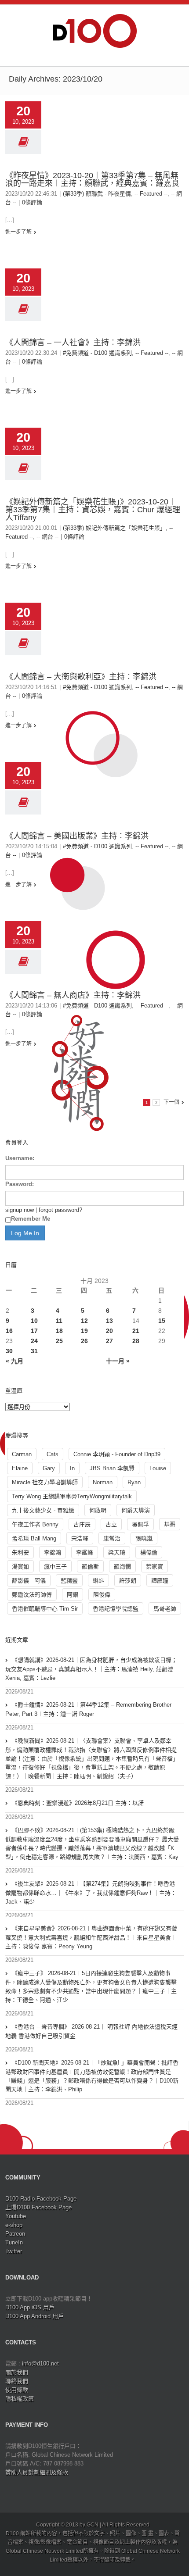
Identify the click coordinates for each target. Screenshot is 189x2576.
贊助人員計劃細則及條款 (37, 2472)
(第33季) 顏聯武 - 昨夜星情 (97, 194)
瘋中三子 (55, 1567)
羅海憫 (122, 1567)
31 (34, 1351)
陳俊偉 (102, 1595)
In (72, 1468)
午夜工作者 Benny (35, 1524)
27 (109, 1341)
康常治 (112, 1538)
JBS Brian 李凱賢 (112, 1468)
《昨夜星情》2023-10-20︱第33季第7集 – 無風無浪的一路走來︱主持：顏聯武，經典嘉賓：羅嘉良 (92, 179)
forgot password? (60, 1210)
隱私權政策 (20, 2399)
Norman (103, 1482)
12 (84, 1321)
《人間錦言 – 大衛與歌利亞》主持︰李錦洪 (81, 677)
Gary (49, 1468)
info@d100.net (40, 2363)
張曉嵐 (144, 1538)
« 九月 (15, 1361)
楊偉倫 (149, 1552)
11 (59, 1321)
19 (84, 1331)
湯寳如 (20, 1567)
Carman (22, 1454)
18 (59, 1331)
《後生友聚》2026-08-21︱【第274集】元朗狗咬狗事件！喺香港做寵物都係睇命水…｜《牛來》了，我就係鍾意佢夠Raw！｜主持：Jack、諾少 (91, 1893)
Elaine (20, 1468)
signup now (20, 1210)
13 (109, 1321)
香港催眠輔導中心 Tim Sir (45, 1609)
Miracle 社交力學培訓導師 (45, 1482)
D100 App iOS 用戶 (30, 2307)
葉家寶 (154, 1567)
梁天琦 (117, 1552)
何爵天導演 (136, 1510)
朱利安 (20, 1552)
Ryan (134, 1482)
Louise (158, 1468)
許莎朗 (128, 1581)
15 (162, 1321)
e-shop (14, 2225)
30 (9, 1351)
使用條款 (17, 2390)
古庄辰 (82, 1524)
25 (59, 1341)
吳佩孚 (140, 1524)
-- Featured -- (151, 194)
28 (136, 1341)
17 (34, 1331)
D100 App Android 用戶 (35, 2316)
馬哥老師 (165, 1609)
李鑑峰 (85, 1552)
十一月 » (118, 1361)
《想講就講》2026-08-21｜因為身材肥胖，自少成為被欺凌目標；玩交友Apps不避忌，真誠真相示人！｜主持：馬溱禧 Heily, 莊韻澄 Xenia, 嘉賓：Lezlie (91, 1669)
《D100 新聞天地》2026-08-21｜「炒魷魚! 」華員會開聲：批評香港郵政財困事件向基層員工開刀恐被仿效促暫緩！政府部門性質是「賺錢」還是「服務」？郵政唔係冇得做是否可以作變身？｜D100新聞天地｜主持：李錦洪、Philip (92, 2076)
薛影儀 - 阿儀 (29, 1581)
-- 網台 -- (47, 537)
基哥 (170, 1524)
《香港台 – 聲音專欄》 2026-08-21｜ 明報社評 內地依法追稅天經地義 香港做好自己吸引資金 (91, 2031)
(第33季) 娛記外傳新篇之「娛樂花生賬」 (114, 528)
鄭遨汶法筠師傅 (32, 1595)
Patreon (15, 2234)
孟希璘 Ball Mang (34, 1538)
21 (136, 1331)
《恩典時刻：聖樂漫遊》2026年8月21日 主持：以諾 (78, 1803)
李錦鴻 (53, 1552)
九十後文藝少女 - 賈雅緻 (43, 1510)
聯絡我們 (17, 2381)
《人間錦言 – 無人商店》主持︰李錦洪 (73, 995)
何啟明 (98, 1510)
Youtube (16, 2216)
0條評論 (32, 202)
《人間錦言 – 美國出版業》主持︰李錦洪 (77, 836)
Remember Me (31, 1219)
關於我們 (17, 2372)
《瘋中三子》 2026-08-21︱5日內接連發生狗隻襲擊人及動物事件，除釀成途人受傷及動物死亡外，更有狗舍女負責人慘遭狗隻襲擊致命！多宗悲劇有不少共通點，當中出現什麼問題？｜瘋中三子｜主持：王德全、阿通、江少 (91, 1986)
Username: (20, 1158)
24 (34, 1341)
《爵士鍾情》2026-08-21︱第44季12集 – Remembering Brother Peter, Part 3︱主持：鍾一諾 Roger (88, 1709)
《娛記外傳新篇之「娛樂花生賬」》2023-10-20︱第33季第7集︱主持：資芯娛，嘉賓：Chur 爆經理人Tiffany (93, 510)
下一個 (171, 1102)
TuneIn (14, 2242)
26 (84, 1341)
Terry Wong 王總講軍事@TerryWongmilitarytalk (72, 1496)
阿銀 (73, 1595)
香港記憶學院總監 (116, 1609)
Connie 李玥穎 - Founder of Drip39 (117, 1454)
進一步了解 (18, 232)
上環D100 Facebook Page (38, 2207)
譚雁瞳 (160, 1581)
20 (109, 1331)
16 (9, 1331)
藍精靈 (69, 1581)
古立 (111, 1524)
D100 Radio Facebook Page (41, 2199)
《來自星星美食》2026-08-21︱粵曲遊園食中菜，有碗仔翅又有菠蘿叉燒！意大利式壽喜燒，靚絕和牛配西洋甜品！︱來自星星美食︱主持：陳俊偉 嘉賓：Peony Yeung (91, 1937)
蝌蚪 (98, 1581)
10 (34, 1321)
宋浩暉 (80, 1538)
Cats (53, 1454)
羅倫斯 (90, 1567)
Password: (20, 1184)
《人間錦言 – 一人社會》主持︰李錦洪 (73, 343)
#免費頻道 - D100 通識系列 (97, 353)
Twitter (14, 2251)
